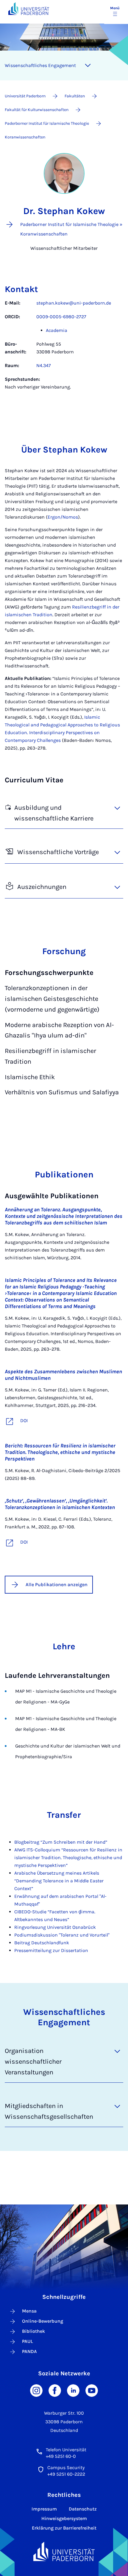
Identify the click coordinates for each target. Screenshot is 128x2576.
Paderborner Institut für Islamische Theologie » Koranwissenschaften (71, 229)
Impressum (44, 2509)
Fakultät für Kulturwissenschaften (37, 110)
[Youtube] (92, 2390)
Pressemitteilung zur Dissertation (51, 1950)
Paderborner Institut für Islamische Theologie (47, 123)
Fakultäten (75, 96)
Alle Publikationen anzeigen (57, 1585)
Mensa (29, 2311)
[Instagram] (36, 2390)
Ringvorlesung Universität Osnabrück (55, 1927)
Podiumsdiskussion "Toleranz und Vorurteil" (62, 1935)
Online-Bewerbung (43, 2321)
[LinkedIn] (73, 2390)
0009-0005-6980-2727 (61, 317)
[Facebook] (55, 2390)
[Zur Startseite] (29, 8)
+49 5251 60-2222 (66, 2474)
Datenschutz (83, 2509)
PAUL (28, 2341)
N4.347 (44, 365)
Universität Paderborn (25, 96)
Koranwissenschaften (25, 137)
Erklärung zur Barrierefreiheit (64, 2528)
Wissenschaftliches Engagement (40, 65)
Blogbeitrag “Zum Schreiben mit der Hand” (61, 1842)
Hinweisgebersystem (64, 2518)
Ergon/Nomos (63, 517)
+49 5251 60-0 (61, 2456)
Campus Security (66, 2467)
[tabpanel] (64, 348)
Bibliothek (33, 2331)
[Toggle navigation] (88, 65)
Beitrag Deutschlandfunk (42, 1943)
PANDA (29, 2351)
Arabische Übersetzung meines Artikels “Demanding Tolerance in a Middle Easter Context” (59, 1881)
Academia (57, 330)
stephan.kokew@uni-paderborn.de (74, 303)
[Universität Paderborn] (64, 2551)
